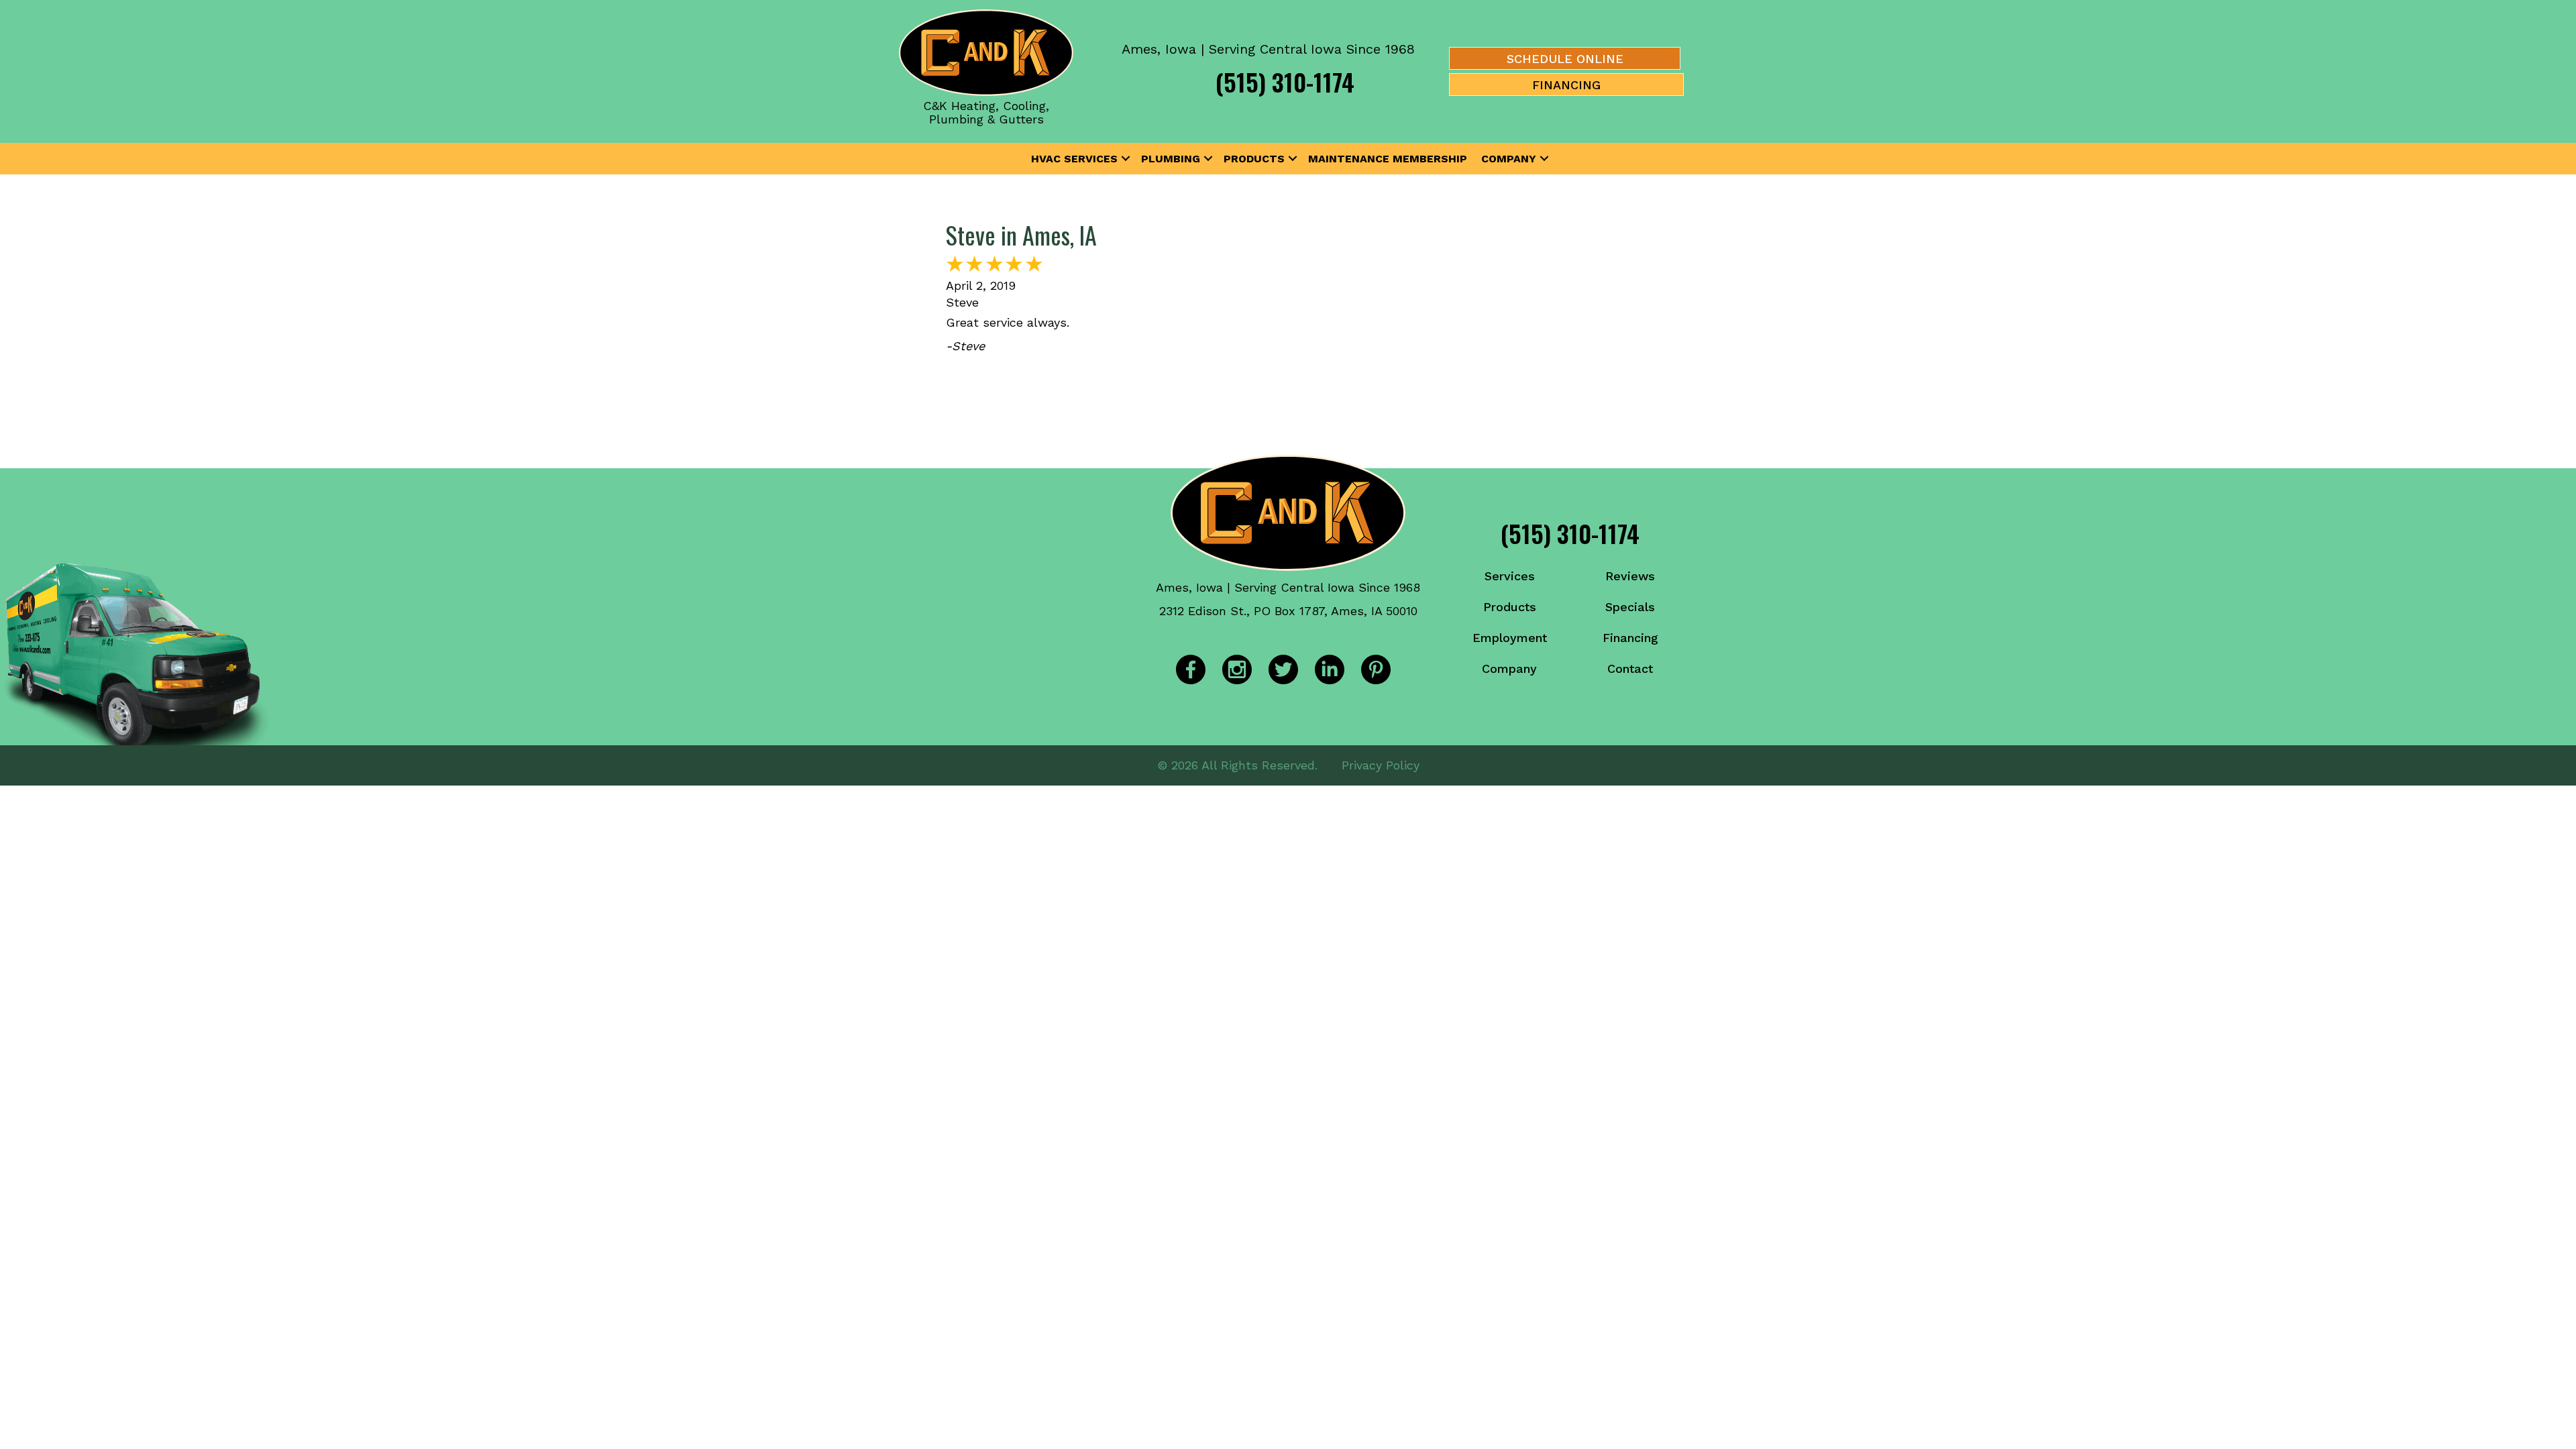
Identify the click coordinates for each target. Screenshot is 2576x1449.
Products (1254, 159)
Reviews (1630, 576)
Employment (1510, 638)
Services (1510, 576)
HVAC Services (1074, 159)
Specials (1630, 607)
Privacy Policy (1381, 765)
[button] (1126, 159)
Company (1509, 159)
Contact (1630, 668)
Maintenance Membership (1388, 159)
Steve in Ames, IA (1021, 234)
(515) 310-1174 (1285, 82)
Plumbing (1171, 159)
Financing (1630, 638)
